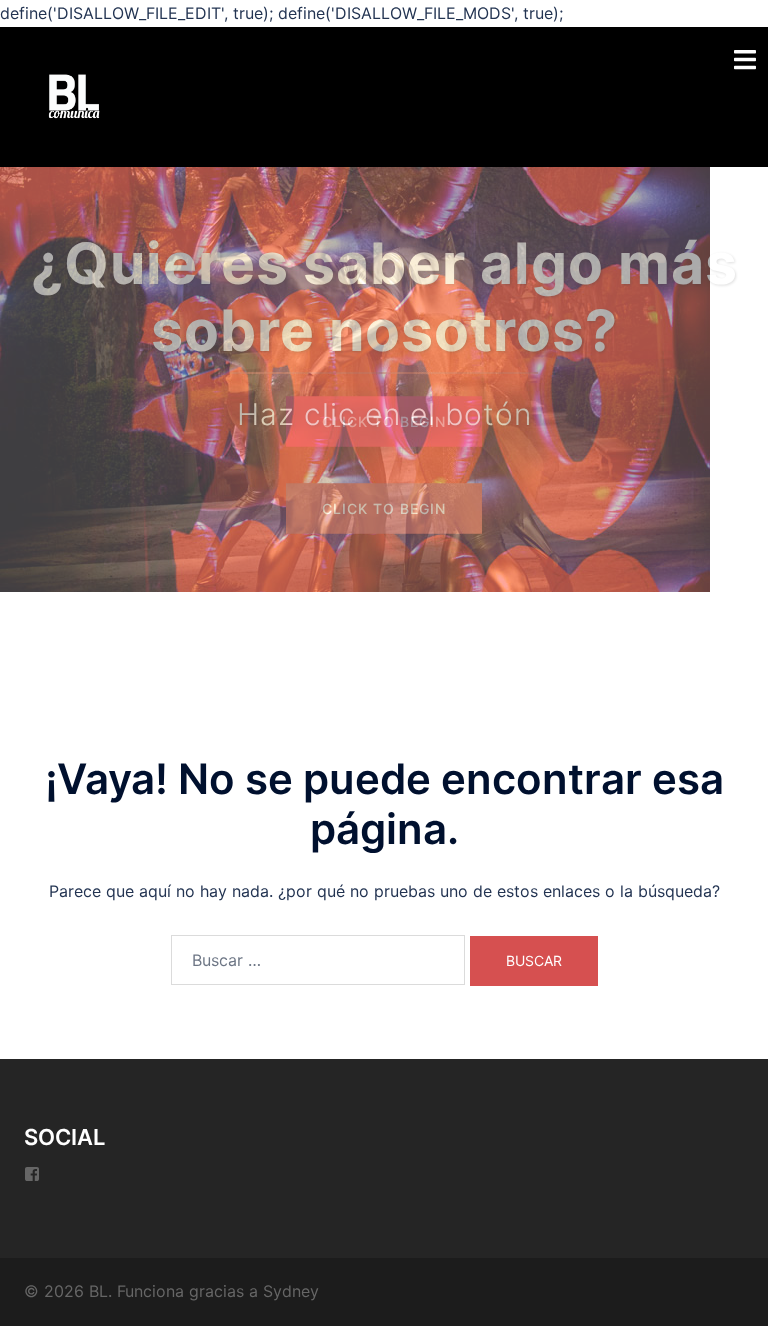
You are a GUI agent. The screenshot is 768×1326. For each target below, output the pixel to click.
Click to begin (384, 421)
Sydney (291, 1291)
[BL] (74, 95)
